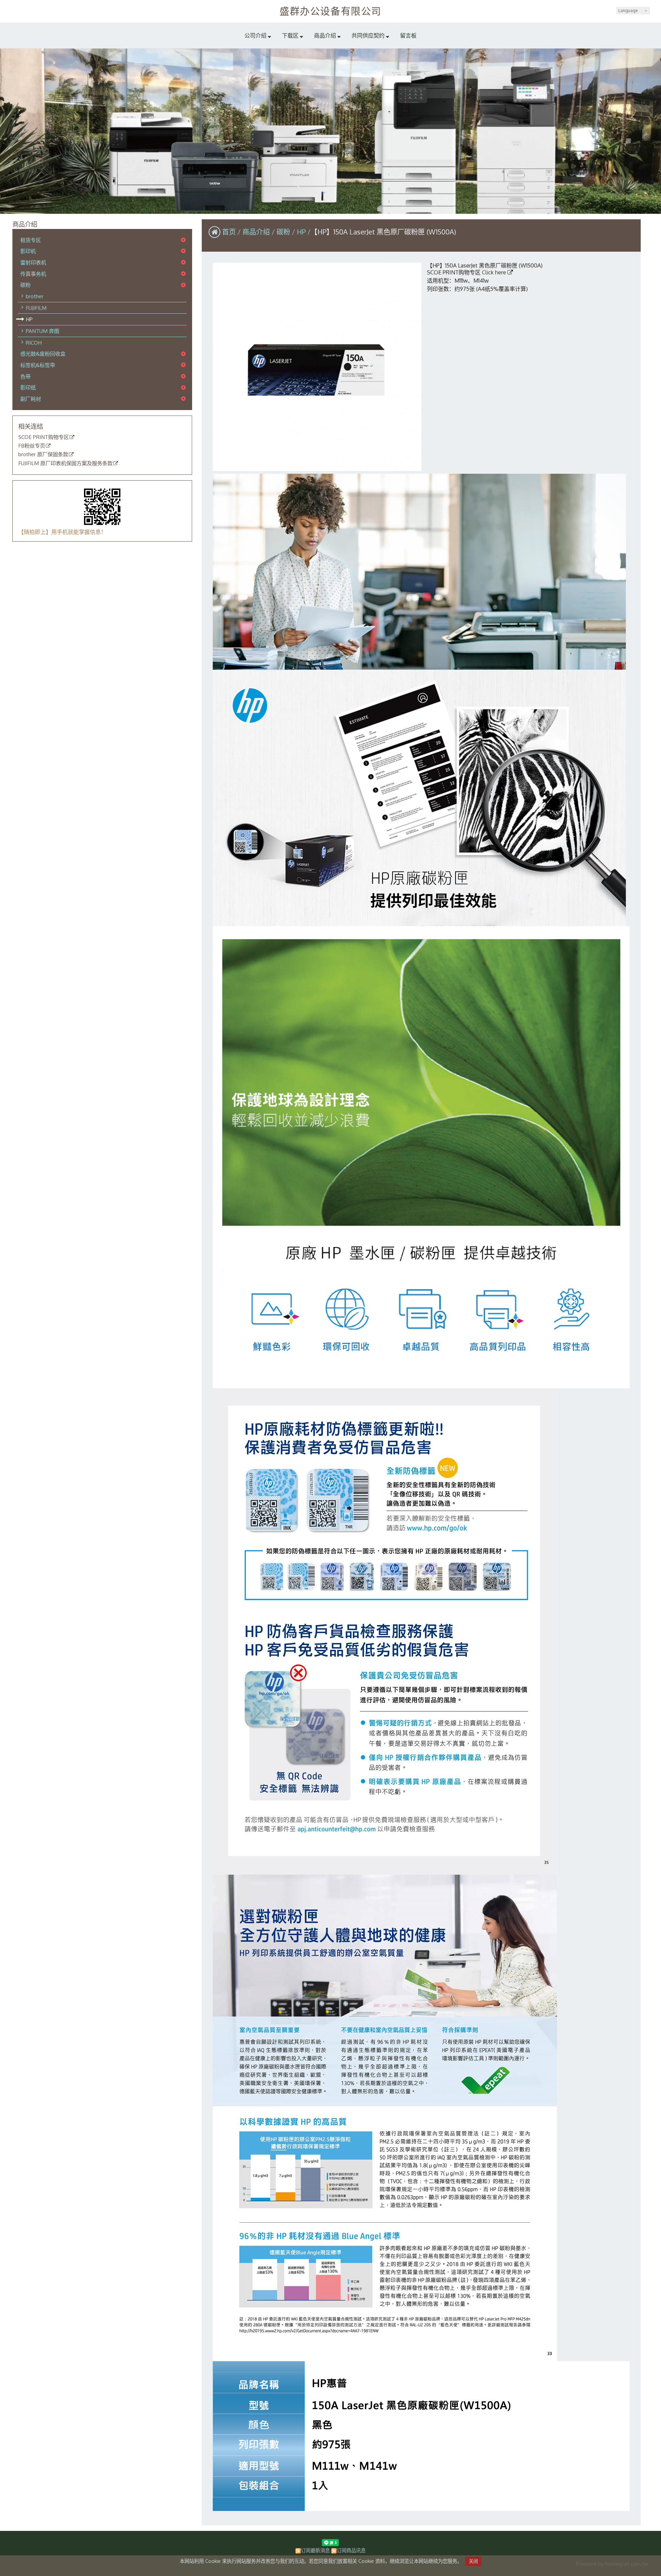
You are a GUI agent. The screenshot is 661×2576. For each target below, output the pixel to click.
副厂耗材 (31, 399)
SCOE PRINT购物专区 (44, 437)
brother (35, 296)
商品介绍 (257, 232)
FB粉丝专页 (32, 446)
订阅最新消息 (315, 2550)
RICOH (34, 343)
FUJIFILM (36, 308)
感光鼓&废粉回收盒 (43, 354)
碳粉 (25, 285)
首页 (229, 232)
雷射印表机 (33, 262)
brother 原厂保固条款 (43, 454)
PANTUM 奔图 (43, 331)
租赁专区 (31, 240)
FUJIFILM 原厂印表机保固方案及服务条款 (65, 463)
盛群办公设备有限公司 (330, 11)
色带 (25, 376)
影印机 (28, 251)
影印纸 (28, 387)
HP (29, 319)
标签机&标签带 (38, 365)
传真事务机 (33, 274)
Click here (495, 272)
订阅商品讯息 (351, 2550)
